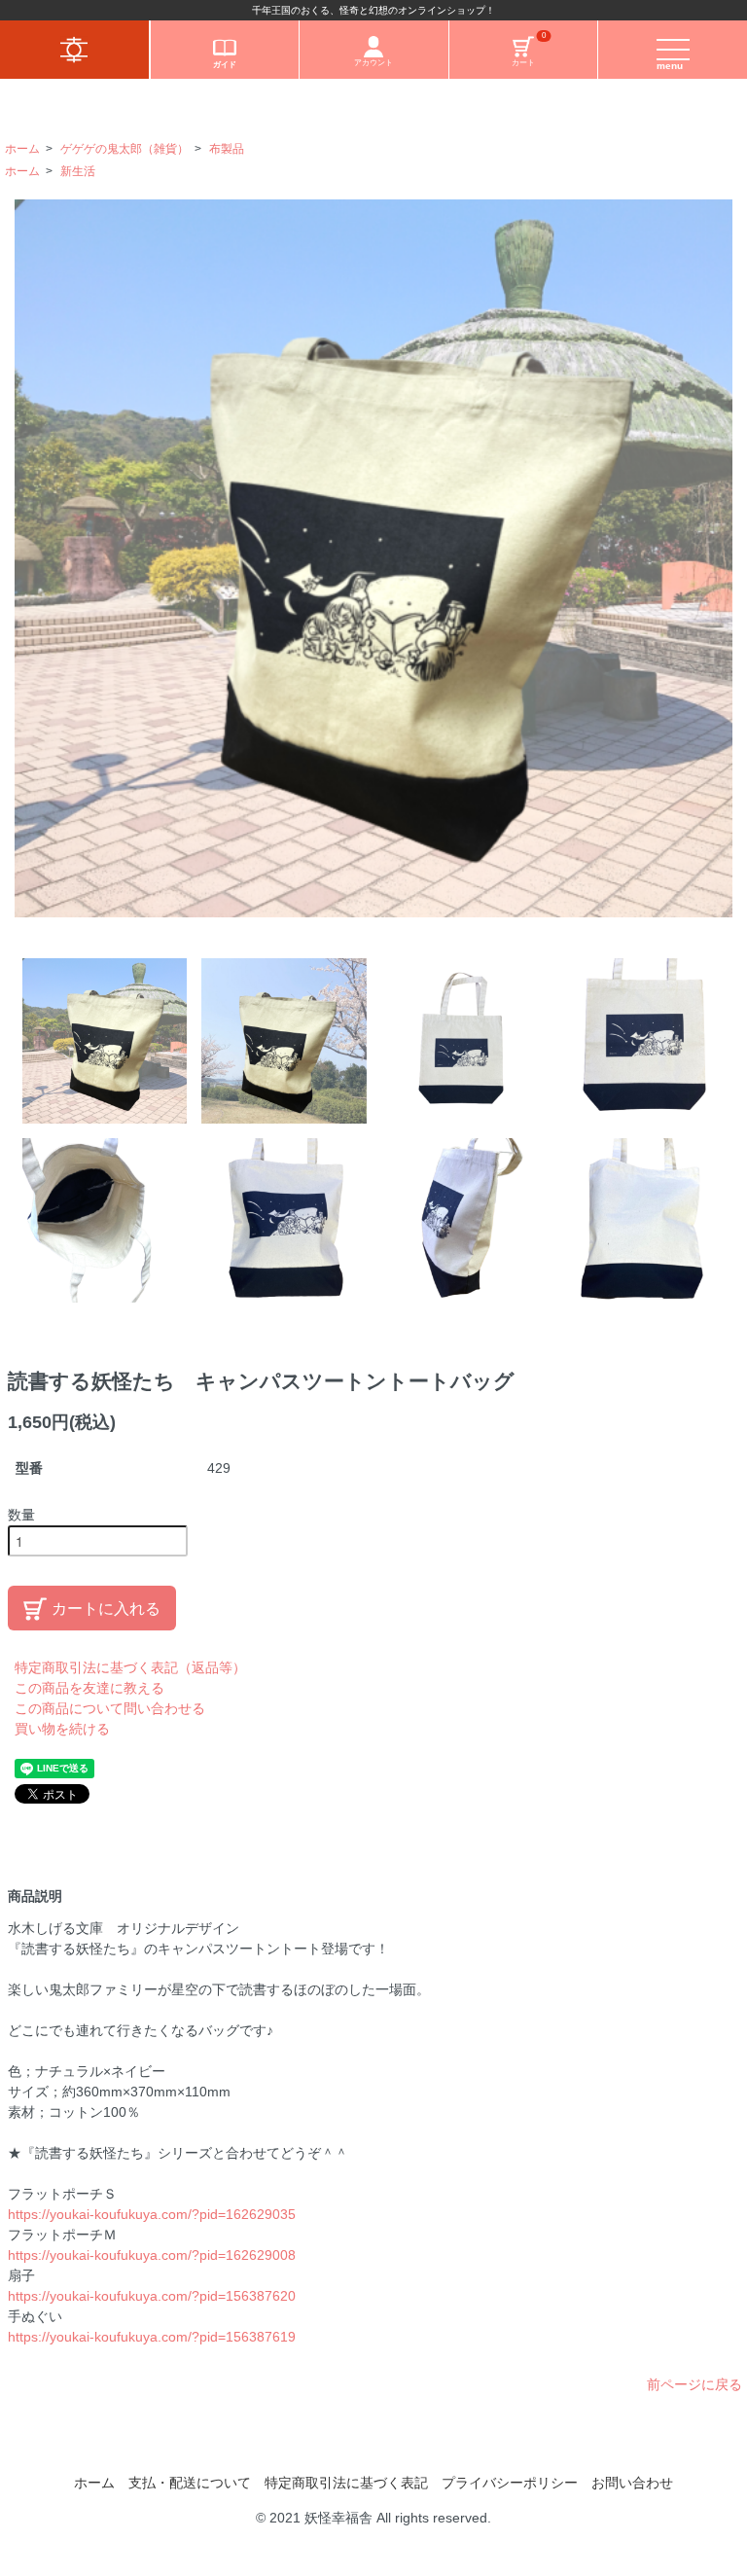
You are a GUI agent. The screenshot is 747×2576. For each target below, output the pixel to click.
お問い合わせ (632, 2483)
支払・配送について (190, 2483)
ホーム (22, 149)
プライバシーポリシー (510, 2483)
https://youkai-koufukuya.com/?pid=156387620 (152, 2296)
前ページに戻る (694, 2384)
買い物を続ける (62, 1729)
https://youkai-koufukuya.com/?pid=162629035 (152, 2214)
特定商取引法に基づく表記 (346, 2483)
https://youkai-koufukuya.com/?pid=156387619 (152, 2337)
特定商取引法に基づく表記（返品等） (130, 1667)
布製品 (227, 149)
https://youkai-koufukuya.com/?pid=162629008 (152, 2255)
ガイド (225, 65)
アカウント (373, 63)
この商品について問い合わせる (110, 1708)
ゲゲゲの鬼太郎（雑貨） (124, 149)
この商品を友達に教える (89, 1688)
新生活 (78, 171)
